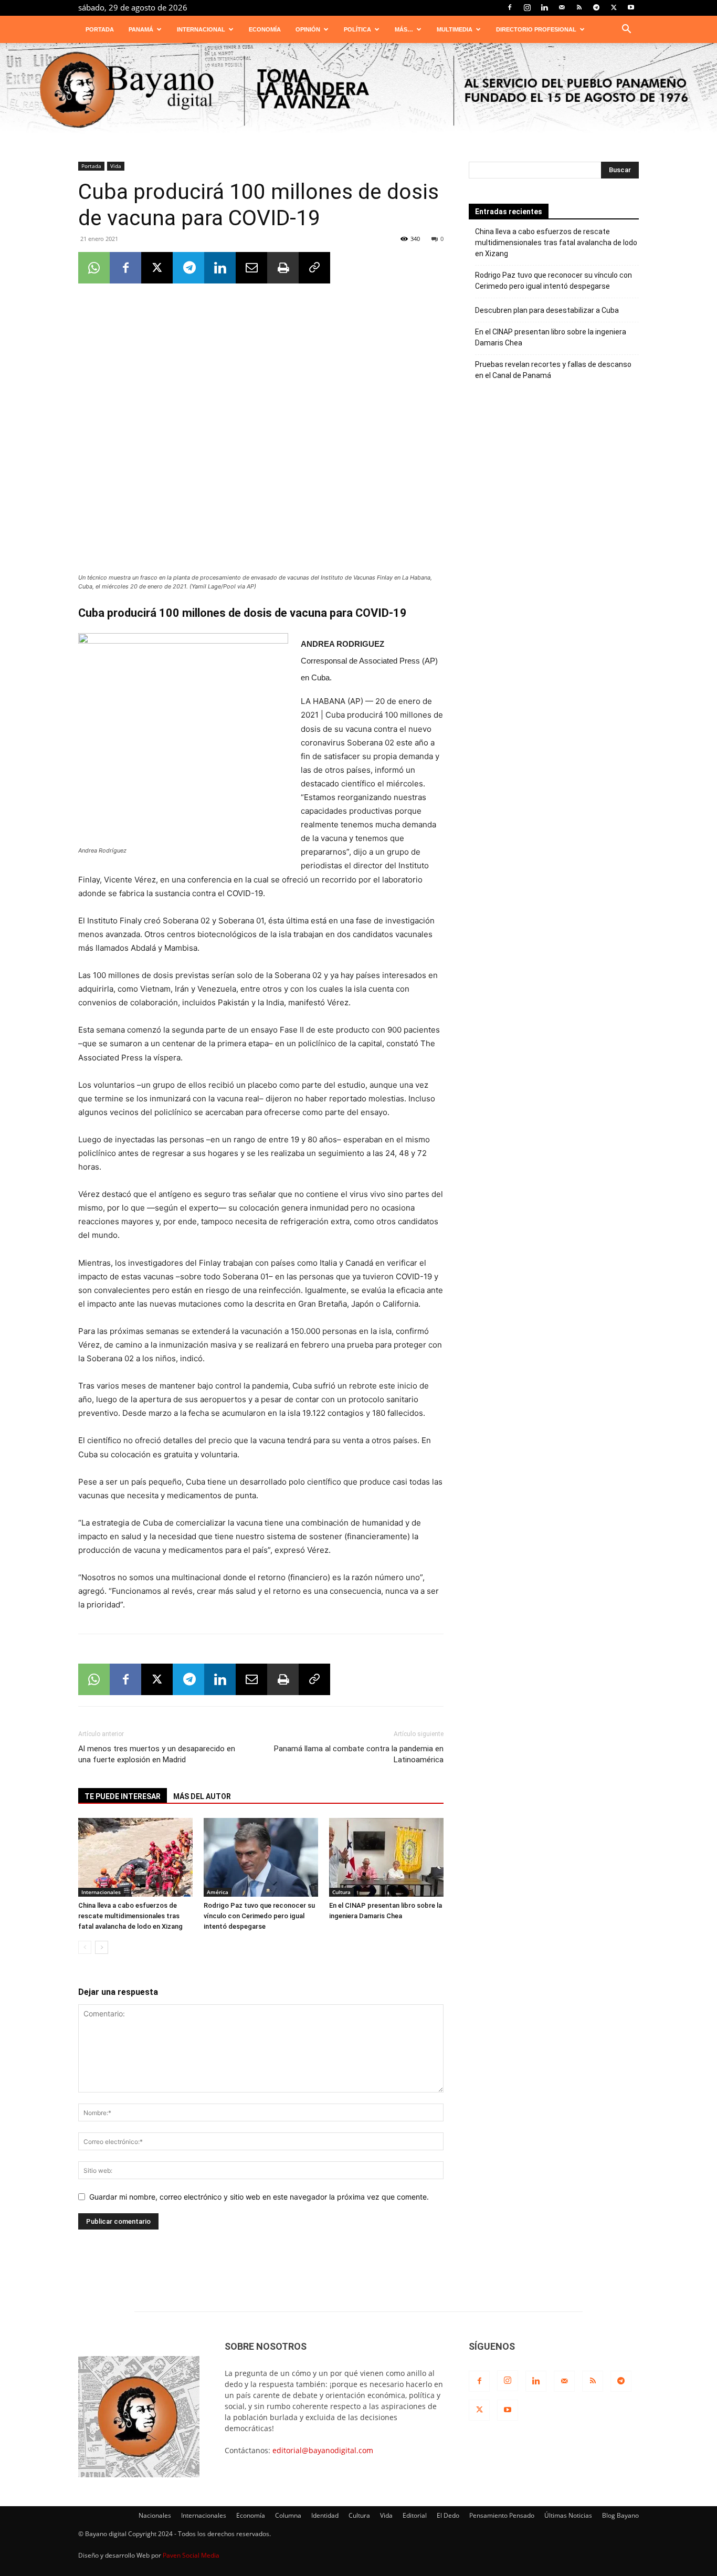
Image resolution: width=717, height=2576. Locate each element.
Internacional (201, 29)
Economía (265, 29)
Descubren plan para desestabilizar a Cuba (547, 310)
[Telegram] (596, 7)
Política (357, 29)
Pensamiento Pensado (502, 2515)
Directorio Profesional (536, 29)
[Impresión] (283, 268)
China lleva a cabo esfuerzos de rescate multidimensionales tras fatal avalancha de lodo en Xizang (130, 1916)
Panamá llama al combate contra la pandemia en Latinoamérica (359, 1754)
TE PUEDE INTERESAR (123, 1796)
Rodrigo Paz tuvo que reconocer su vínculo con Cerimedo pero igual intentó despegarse (259, 1916)
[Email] (251, 268)
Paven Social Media (191, 2555)
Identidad (325, 2515)
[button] (626, 30)
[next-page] (102, 1947)
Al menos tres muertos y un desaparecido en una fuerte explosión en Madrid (157, 1754)
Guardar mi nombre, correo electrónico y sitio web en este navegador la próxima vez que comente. (259, 2197)
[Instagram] (527, 7)
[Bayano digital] (358, 91)
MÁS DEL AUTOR (202, 1796)
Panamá (141, 29)
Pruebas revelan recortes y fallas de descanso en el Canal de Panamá (553, 370)
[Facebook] (510, 7)
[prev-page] (85, 1947)
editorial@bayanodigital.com (323, 2450)
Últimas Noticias (568, 2515)
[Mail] (562, 7)
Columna (288, 2515)
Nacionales (155, 2515)
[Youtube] (631, 7)
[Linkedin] (544, 7)
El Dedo (448, 2515)
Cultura (341, 1892)
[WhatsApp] (94, 268)
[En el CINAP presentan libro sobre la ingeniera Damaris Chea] (386, 1857)
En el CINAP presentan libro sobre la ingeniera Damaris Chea (551, 337)
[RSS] (579, 7)
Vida (116, 166)
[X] (614, 7)
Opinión (308, 29)
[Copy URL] (314, 268)
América (218, 1892)
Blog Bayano (620, 2515)
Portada (100, 29)
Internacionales (101, 1892)
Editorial (415, 2515)
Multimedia (455, 29)
